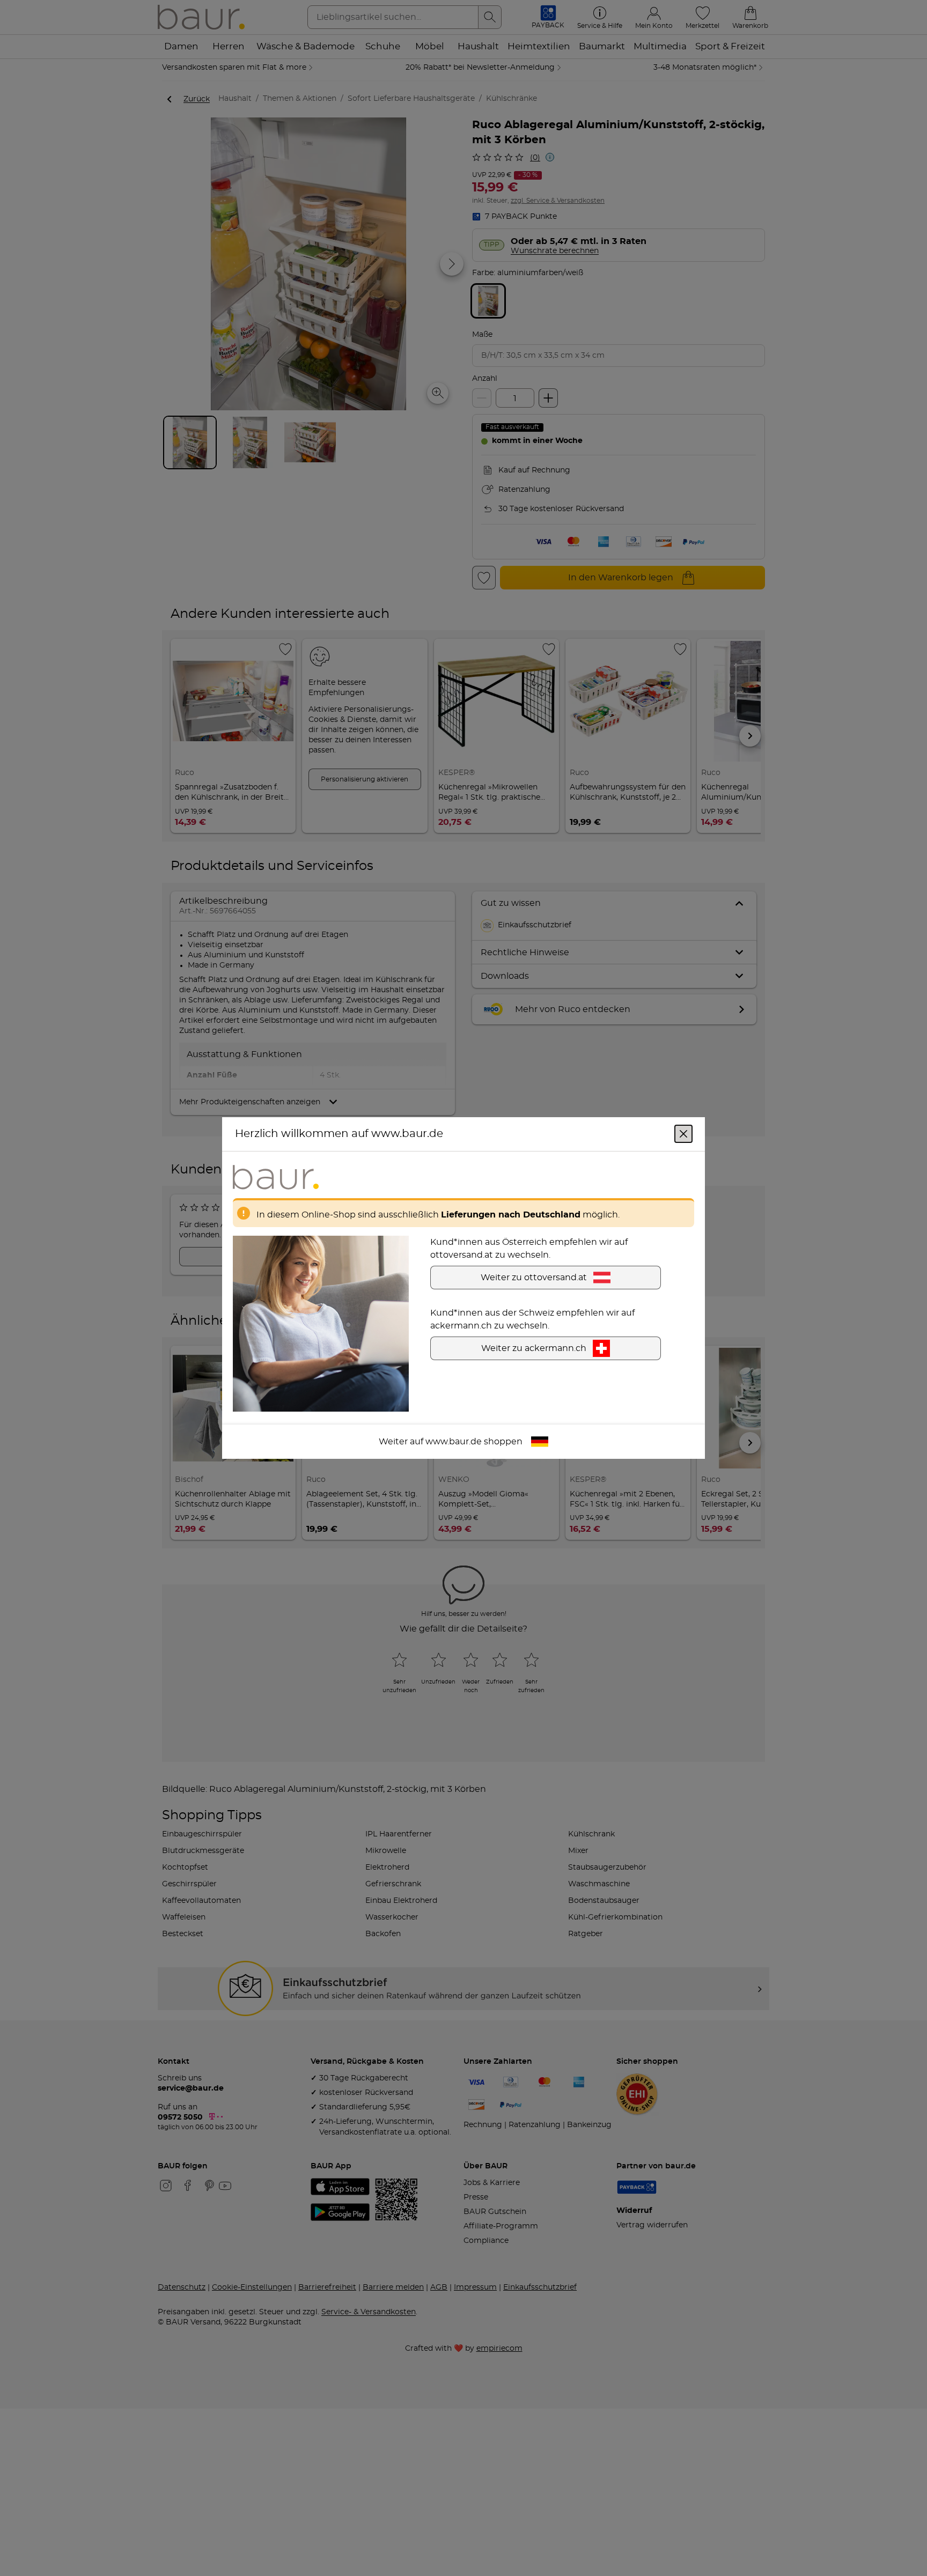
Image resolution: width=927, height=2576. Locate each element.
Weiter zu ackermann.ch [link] (534, 1348)
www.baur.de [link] (454, 1442)
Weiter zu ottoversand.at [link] (534, 1278)
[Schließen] (683, 1134)
